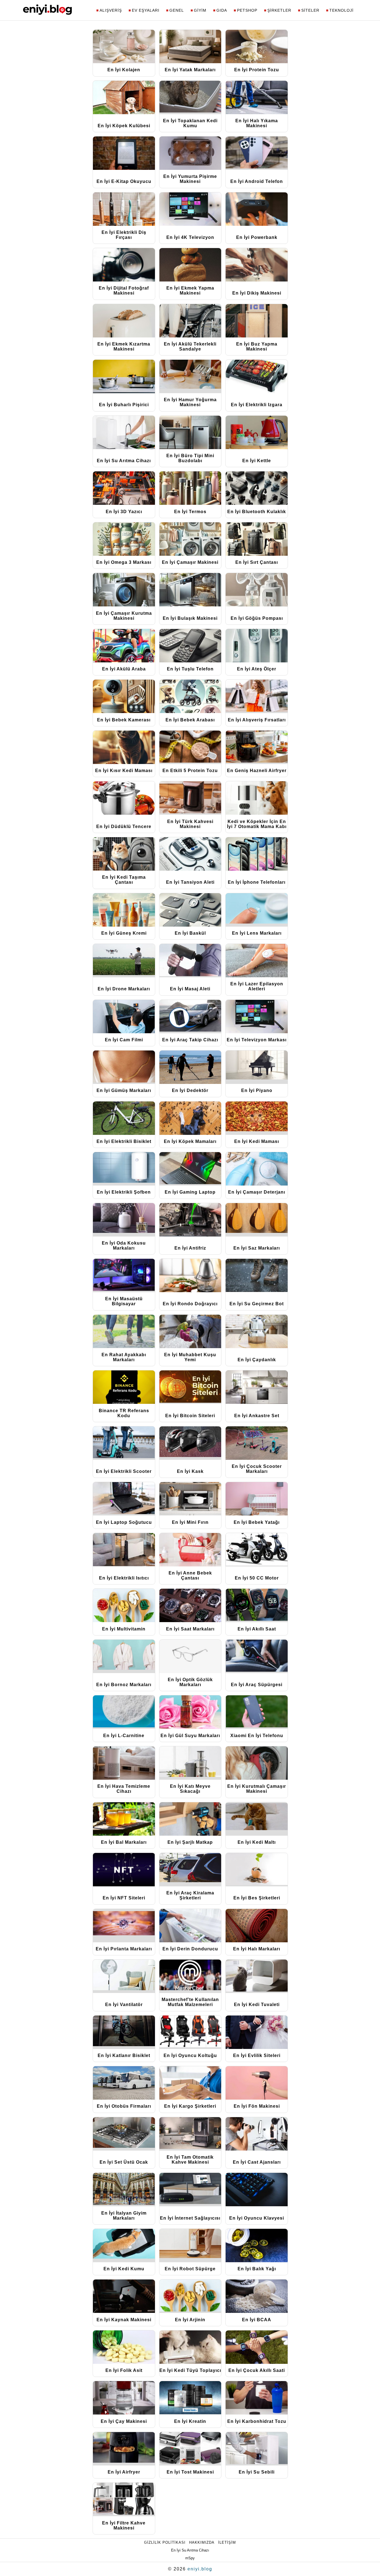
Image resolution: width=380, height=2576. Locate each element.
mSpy (190, 2558)
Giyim (200, 10)
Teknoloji (341, 10)
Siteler (310, 10)
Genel (177, 10)
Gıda (222, 10)
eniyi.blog (200, 2569)
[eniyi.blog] (47, 13)
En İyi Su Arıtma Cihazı (190, 2550)
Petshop (247, 10)
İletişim (227, 2542)
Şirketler (279, 10)
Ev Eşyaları (146, 10)
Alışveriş (111, 10)
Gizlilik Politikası (165, 2542)
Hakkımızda (202, 2542)
